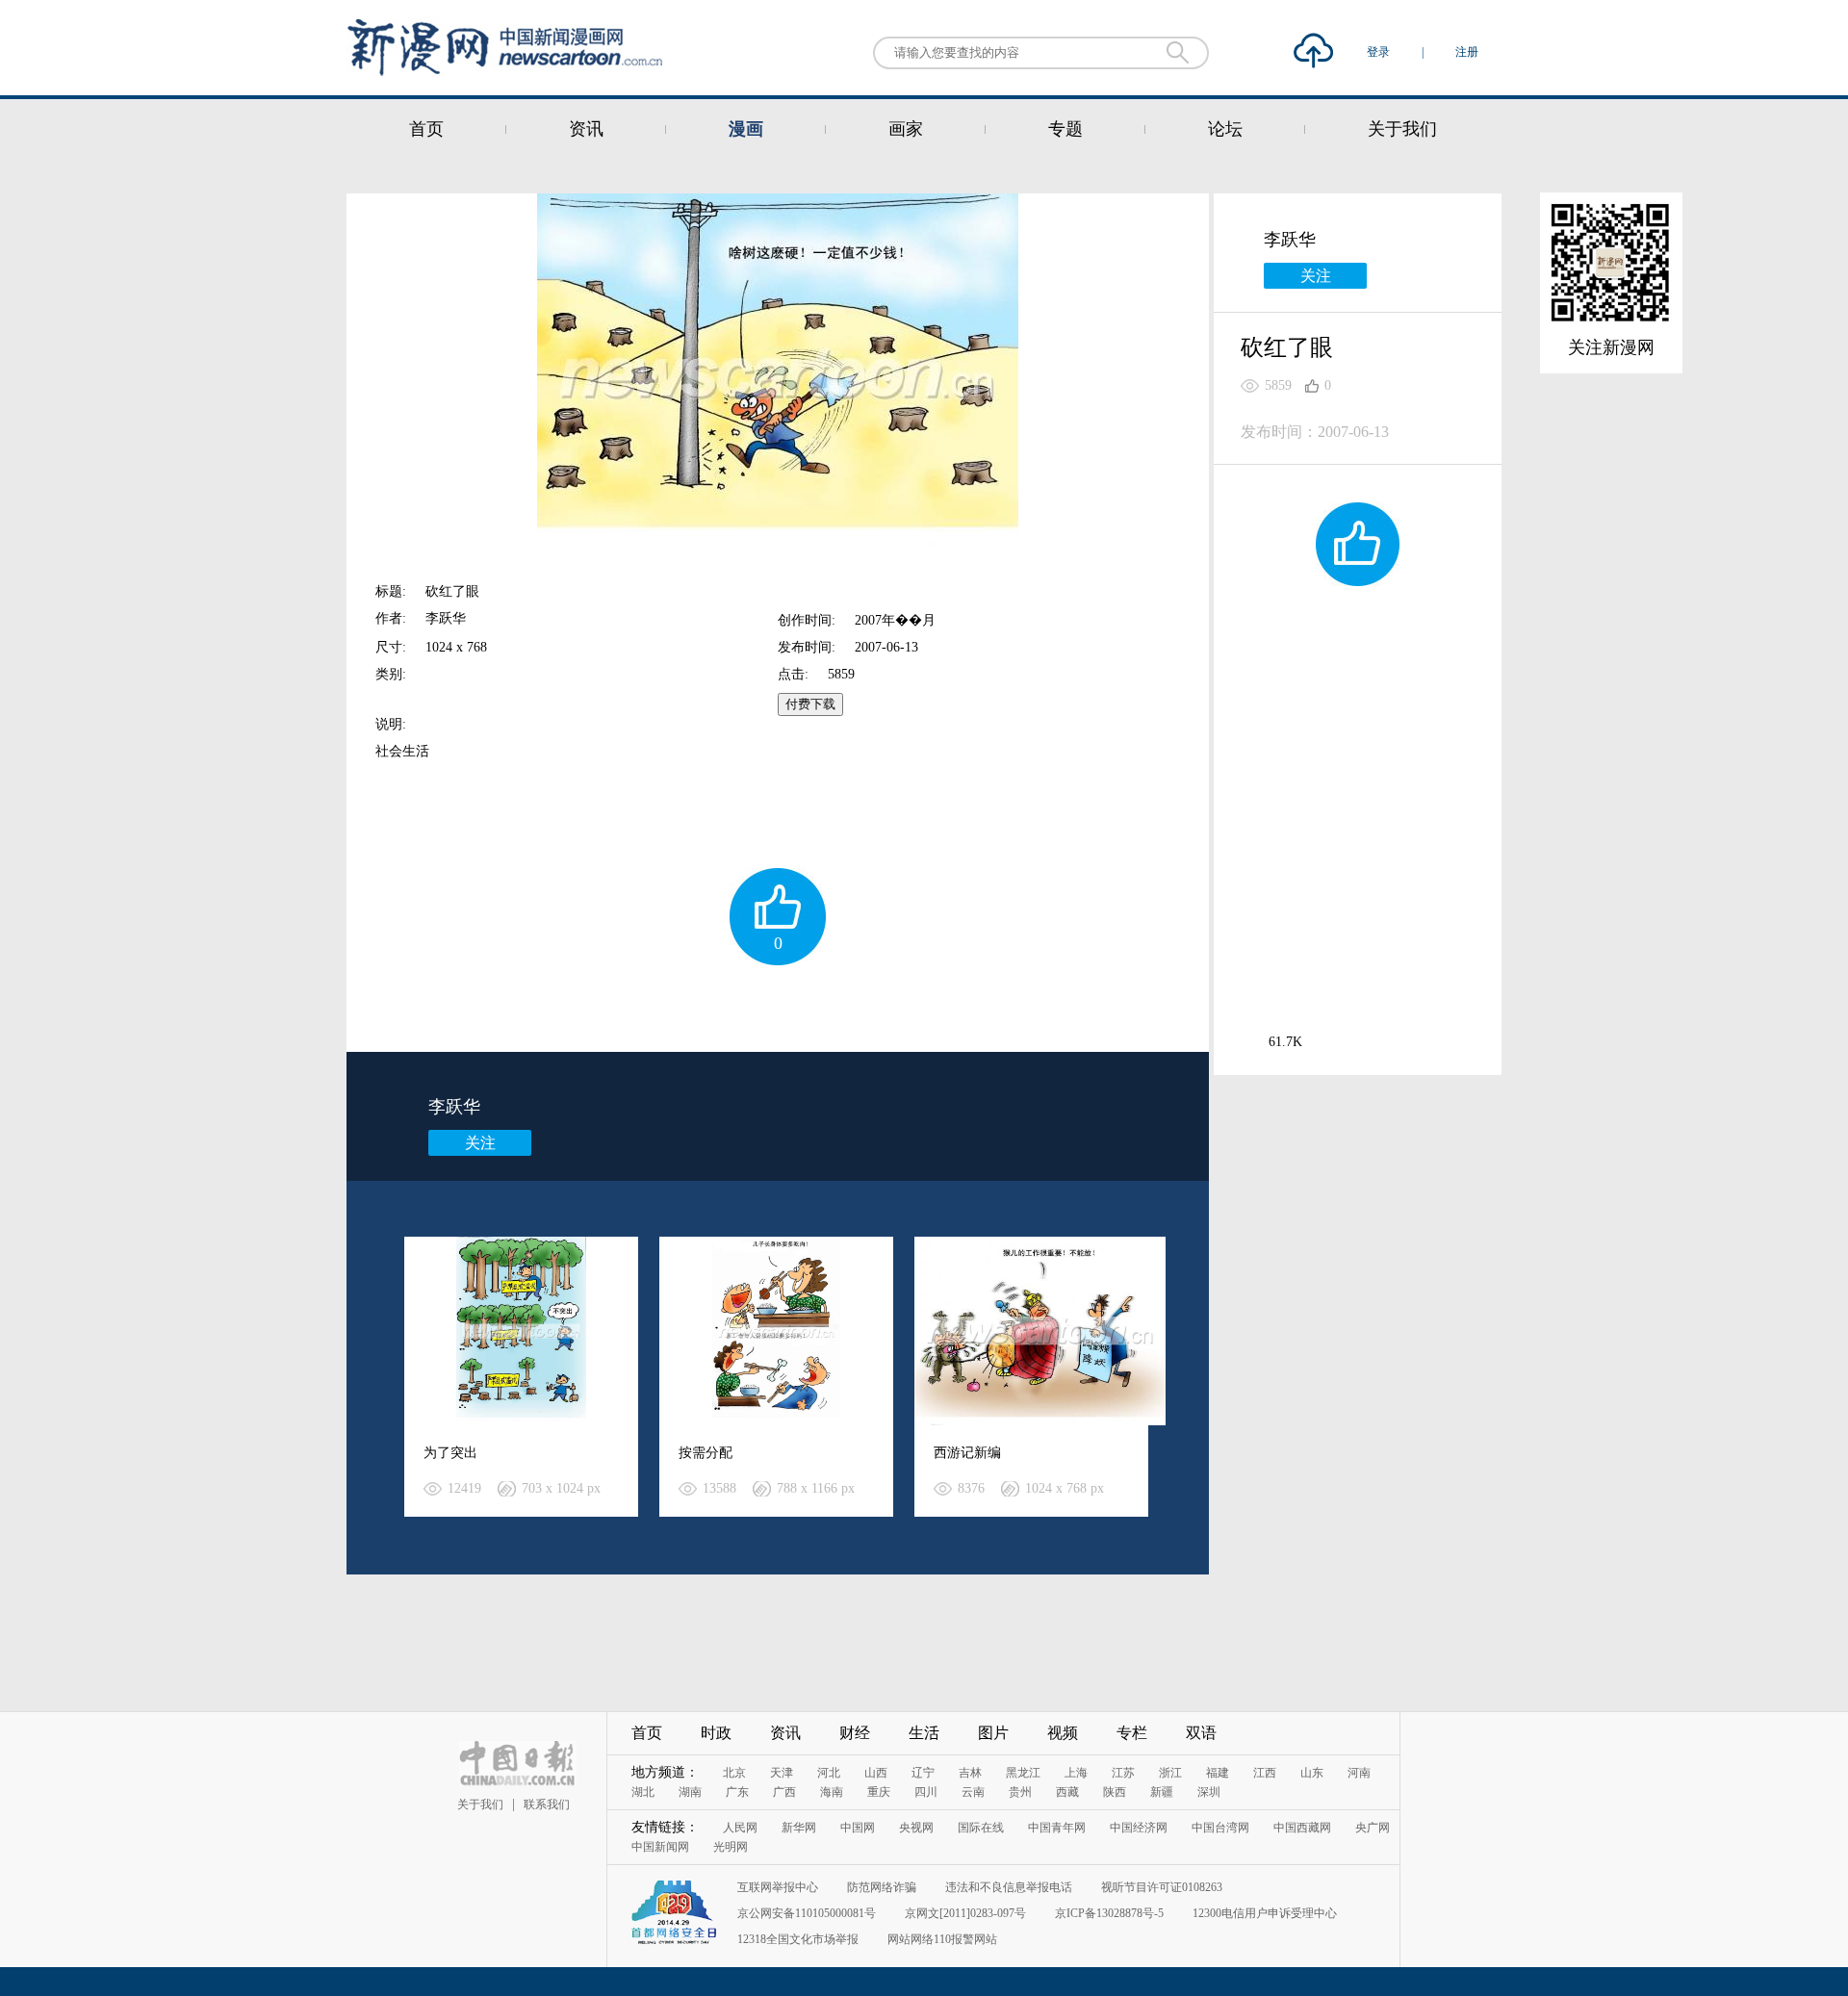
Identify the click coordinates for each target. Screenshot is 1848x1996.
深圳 (1209, 1792)
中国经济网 (1139, 1828)
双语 (1201, 1733)
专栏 (1132, 1733)
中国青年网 (1057, 1828)
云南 (973, 1792)
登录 (1380, 52)
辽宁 (923, 1773)
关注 (480, 1143)
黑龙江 (1023, 1773)
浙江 (1170, 1773)
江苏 (1123, 1773)
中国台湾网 (1220, 1828)
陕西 (1115, 1792)
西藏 (1067, 1792)
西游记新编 (967, 1453)
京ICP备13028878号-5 (1109, 1913)
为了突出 (450, 1453)
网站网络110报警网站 (942, 1939)
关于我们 (1402, 129)
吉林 (970, 1773)
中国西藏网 (1302, 1828)
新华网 (799, 1828)
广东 (737, 1792)
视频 (1063, 1733)
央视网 (916, 1828)
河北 (829, 1773)
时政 (716, 1733)
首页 (426, 129)
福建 (1218, 1773)
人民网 (740, 1828)
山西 (876, 1773)
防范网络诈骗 (882, 1887)
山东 (1312, 1773)
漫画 (746, 129)
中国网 (858, 1828)
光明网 (731, 1847)
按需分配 (706, 1453)
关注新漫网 (1611, 347)
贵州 (1020, 1792)
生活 (924, 1733)
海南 (832, 1792)
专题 (1065, 129)
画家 (906, 129)
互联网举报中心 (778, 1887)
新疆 (1162, 1792)
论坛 (1225, 129)
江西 (1265, 1773)
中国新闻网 (660, 1847)
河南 (1359, 1773)
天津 (782, 1773)
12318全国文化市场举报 (798, 1939)
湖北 (643, 1792)
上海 (1076, 1773)
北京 (734, 1773)
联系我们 (547, 1804)
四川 (926, 1792)
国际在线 (981, 1828)
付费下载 (810, 704)
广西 (784, 1792)
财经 (855, 1733)
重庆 (879, 1792)
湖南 (690, 1792)
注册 (1467, 52)
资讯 (586, 129)
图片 (993, 1733)
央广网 (1373, 1828)
